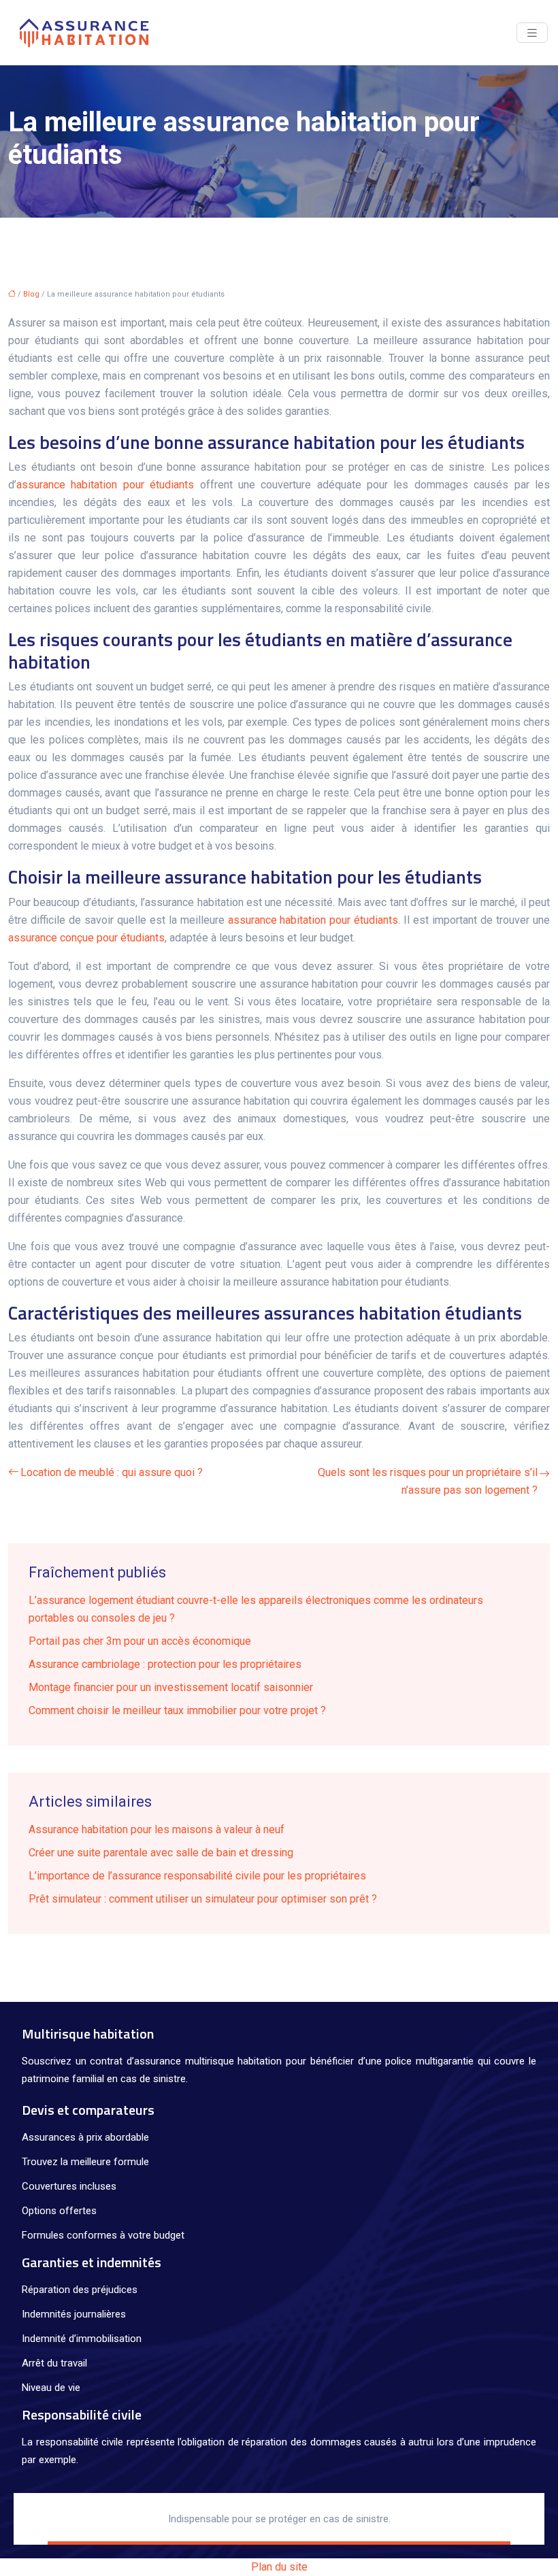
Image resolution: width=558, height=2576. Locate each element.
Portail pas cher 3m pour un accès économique (140, 1641)
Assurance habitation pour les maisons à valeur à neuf (157, 1829)
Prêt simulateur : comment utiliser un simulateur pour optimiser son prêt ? (203, 1899)
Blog (31, 294)
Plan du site (279, 2567)
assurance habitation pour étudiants (105, 485)
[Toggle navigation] (532, 33)
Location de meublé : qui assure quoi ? (112, 1472)
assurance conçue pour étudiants (86, 938)
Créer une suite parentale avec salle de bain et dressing (161, 1853)
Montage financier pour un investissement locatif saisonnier (171, 1687)
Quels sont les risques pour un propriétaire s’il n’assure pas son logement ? (428, 1481)
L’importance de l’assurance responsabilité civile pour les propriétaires (197, 1876)
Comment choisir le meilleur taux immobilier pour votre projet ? (177, 1710)
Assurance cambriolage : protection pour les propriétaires (165, 1664)
